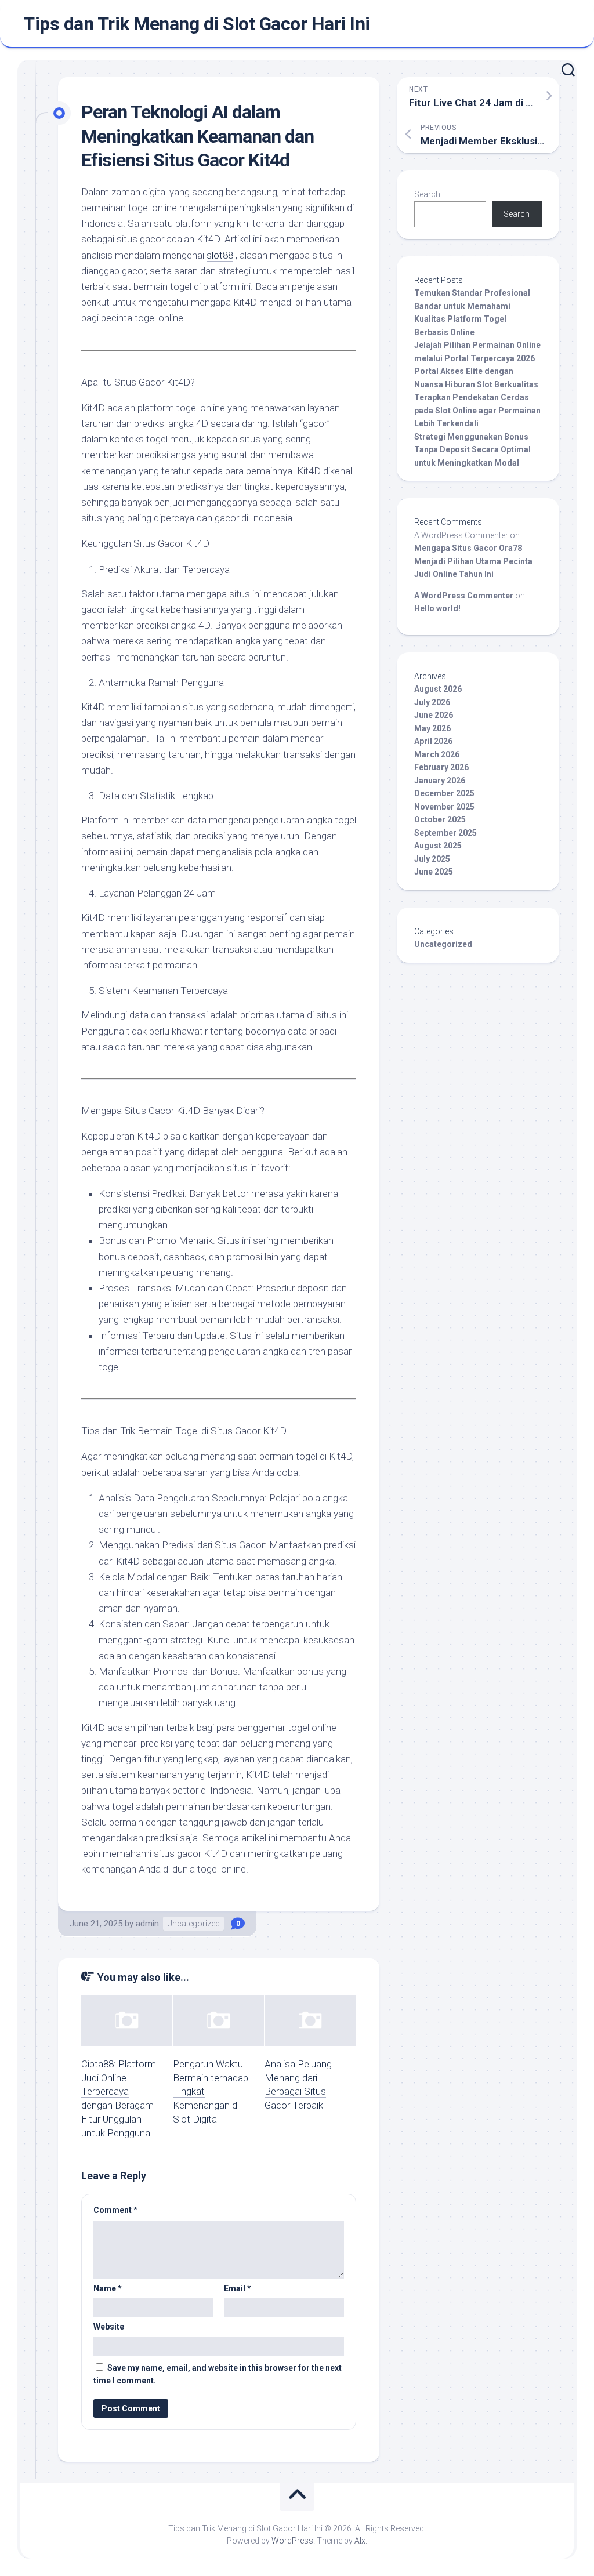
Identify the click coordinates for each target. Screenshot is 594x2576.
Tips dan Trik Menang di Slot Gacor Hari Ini (197, 24)
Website (109, 2327)
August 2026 (438, 689)
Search (427, 194)
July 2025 (432, 859)
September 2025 (445, 833)
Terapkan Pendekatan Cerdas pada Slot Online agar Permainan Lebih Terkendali (477, 410)
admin (147, 1924)
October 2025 (440, 819)
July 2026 (432, 702)
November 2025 (444, 807)
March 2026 (437, 754)
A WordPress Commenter (464, 596)
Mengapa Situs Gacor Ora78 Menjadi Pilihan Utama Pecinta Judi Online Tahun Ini (473, 561)
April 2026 (433, 741)
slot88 (220, 255)
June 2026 (434, 715)
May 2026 (432, 728)
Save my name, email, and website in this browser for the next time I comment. (218, 2374)
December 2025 (444, 793)
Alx (360, 2541)
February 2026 (441, 767)
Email (238, 2288)
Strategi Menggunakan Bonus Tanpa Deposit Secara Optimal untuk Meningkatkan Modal (472, 450)
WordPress (292, 2541)
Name (108, 2288)
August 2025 (438, 846)
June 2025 (434, 872)
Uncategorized (193, 1924)
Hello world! (437, 608)
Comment (115, 2210)
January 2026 (440, 781)
